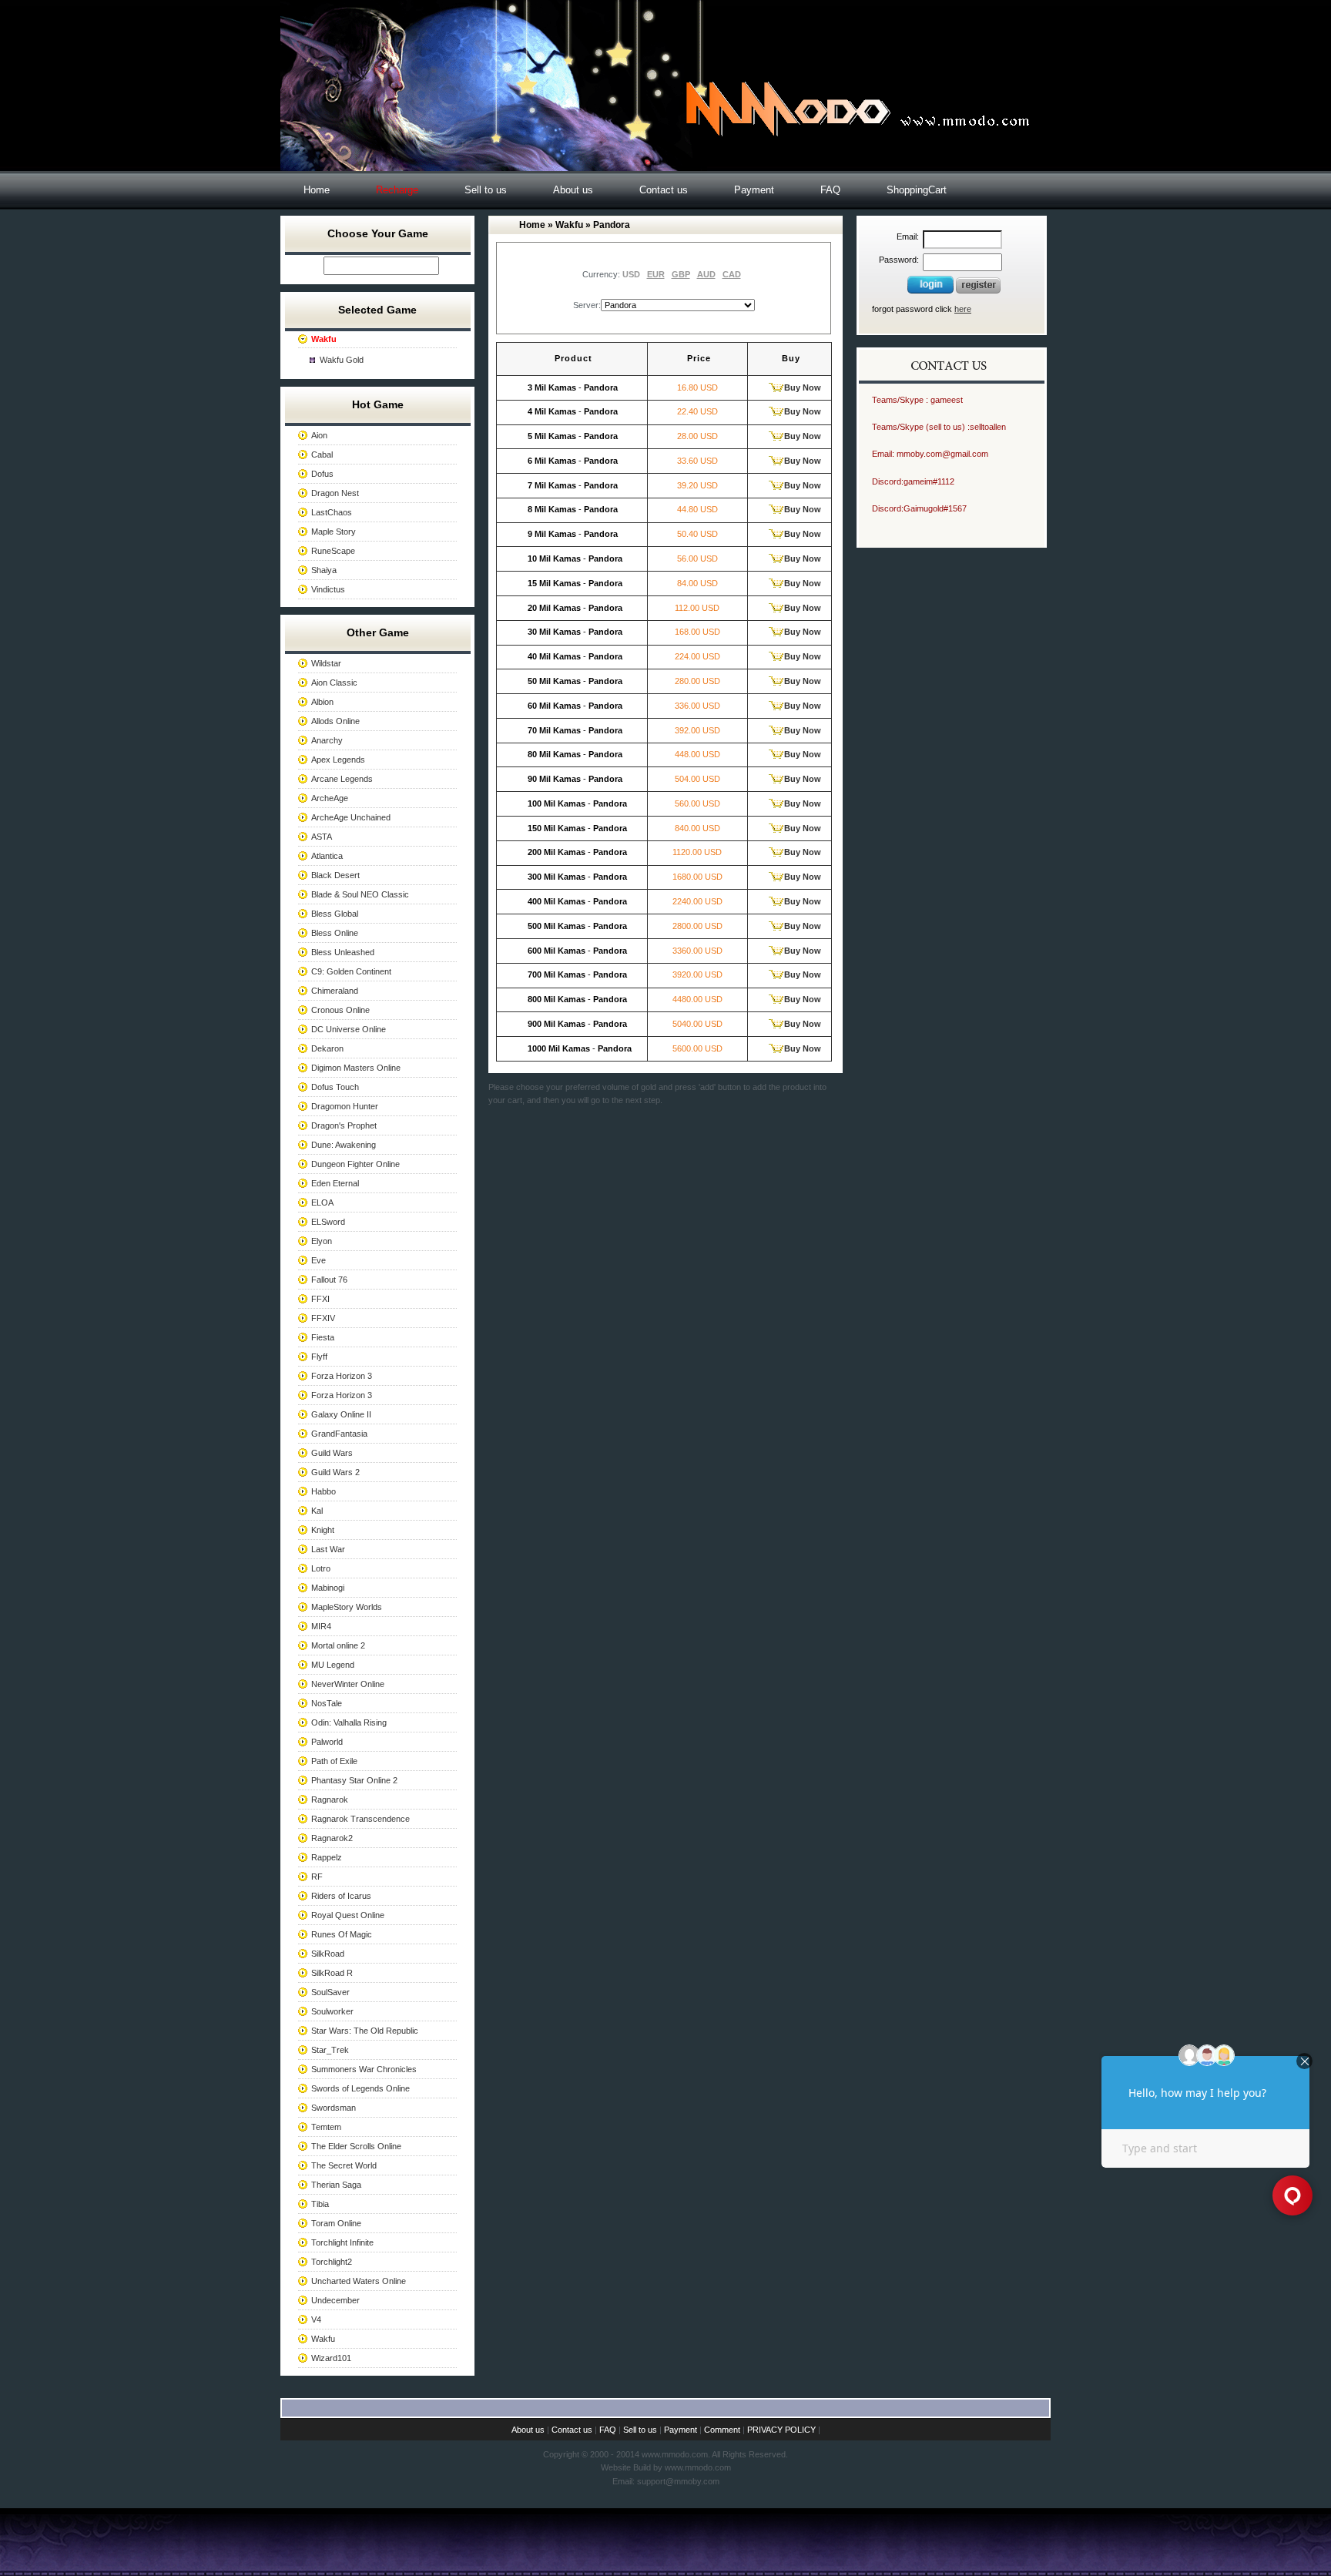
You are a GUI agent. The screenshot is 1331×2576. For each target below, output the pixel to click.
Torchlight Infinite (342, 2242)
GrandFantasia (339, 1434)
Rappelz (327, 1857)
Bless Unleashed (343, 952)
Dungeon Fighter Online (355, 1164)
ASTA (322, 837)
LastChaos (332, 512)
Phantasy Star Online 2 (354, 1780)
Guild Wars (332, 1453)
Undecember (335, 2300)
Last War (328, 1549)
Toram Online (336, 2223)
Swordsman (334, 2108)
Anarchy (327, 740)
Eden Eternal (335, 1183)
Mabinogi (328, 1588)
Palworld (327, 1742)
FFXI (320, 1299)
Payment (754, 190)
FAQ (830, 190)
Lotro (321, 1568)
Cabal (322, 454)
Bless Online (335, 933)
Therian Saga (336, 2185)
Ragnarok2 (332, 1838)
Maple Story (334, 532)
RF (317, 1877)
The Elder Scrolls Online (356, 2146)
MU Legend (333, 1665)
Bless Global (335, 914)
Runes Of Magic (342, 1934)
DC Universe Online (349, 1029)
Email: (908, 236)
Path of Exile (334, 1761)
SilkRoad (328, 1954)
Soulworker (332, 2011)
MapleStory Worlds (347, 1607)
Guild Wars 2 (335, 1472)
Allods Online (335, 721)
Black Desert (335, 875)
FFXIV (323, 1318)
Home (317, 190)
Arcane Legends (342, 779)
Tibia (320, 2204)
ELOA (322, 1202)
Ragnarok (330, 1800)
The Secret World (344, 2165)
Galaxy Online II (341, 1414)
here (963, 309)
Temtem (326, 2127)
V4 (316, 2319)
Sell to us (486, 190)
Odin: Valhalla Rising (349, 1722)
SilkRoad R (332, 1973)
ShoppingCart (917, 190)
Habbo (324, 1491)
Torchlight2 (332, 2262)
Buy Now (803, 387)
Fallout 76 (329, 1280)
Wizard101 (331, 2358)
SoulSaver (330, 1992)
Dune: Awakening (344, 1145)
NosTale (327, 1703)
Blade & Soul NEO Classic (360, 894)
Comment (722, 2430)
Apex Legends (338, 760)
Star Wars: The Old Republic (365, 2031)
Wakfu (323, 2339)
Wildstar (326, 663)
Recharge (397, 190)
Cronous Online (340, 1010)
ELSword (328, 1222)
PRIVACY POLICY (781, 2430)
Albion (322, 702)
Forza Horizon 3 (342, 1376)
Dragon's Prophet (344, 1125)
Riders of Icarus (341, 1896)
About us (573, 190)
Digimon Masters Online (356, 1068)
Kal (317, 1511)
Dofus (322, 474)
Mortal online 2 (338, 1645)
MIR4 (321, 1626)
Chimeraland (335, 991)
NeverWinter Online (348, 1684)
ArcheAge (330, 798)
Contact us (664, 190)
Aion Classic (334, 683)
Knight (323, 1530)
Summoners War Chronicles (364, 2069)
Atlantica (327, 856)
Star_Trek (330, 2050)
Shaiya (324, 570)
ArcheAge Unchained (351, 817)
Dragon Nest (335, 493)
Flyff (319, 1357)
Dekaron (327, 1048)
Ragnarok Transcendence (360, 1819)
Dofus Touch (335, 1087)
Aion (319, 435)
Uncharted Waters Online (359, 2281)
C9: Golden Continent (351, 971)
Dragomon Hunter (345, 1106)
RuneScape (333, 551)
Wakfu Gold (342, 360)
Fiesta (323, 1337)
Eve (319, 1260)
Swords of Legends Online (360, 2088)
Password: (899, 260)
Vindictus (328, 589)
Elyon (322, 1241)
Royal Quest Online (348, 1915)
